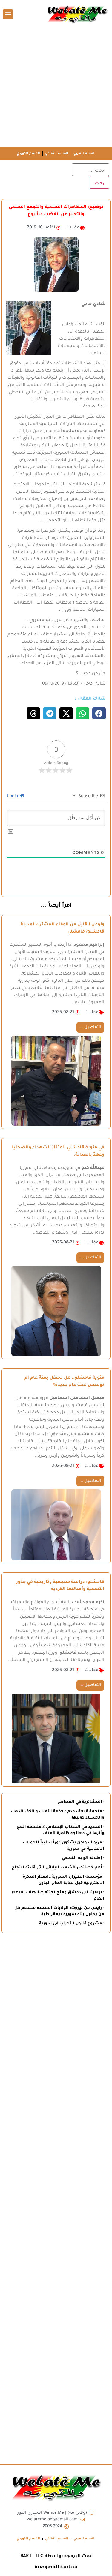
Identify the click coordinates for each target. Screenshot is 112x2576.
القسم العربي (85, 154)
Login (13, 796)
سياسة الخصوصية (56, 2567)
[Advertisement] (56, 87)
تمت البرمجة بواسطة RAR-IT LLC (56, 2556)
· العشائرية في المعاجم (81, 1802)
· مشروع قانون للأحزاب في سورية (72, 1924)
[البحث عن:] (90, 170)
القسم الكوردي (28, 154)
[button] (8, 14)
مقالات (72, 228)
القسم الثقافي (57, 154)
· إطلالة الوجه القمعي (83, 1858)
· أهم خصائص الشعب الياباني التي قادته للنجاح (58, 1868)
